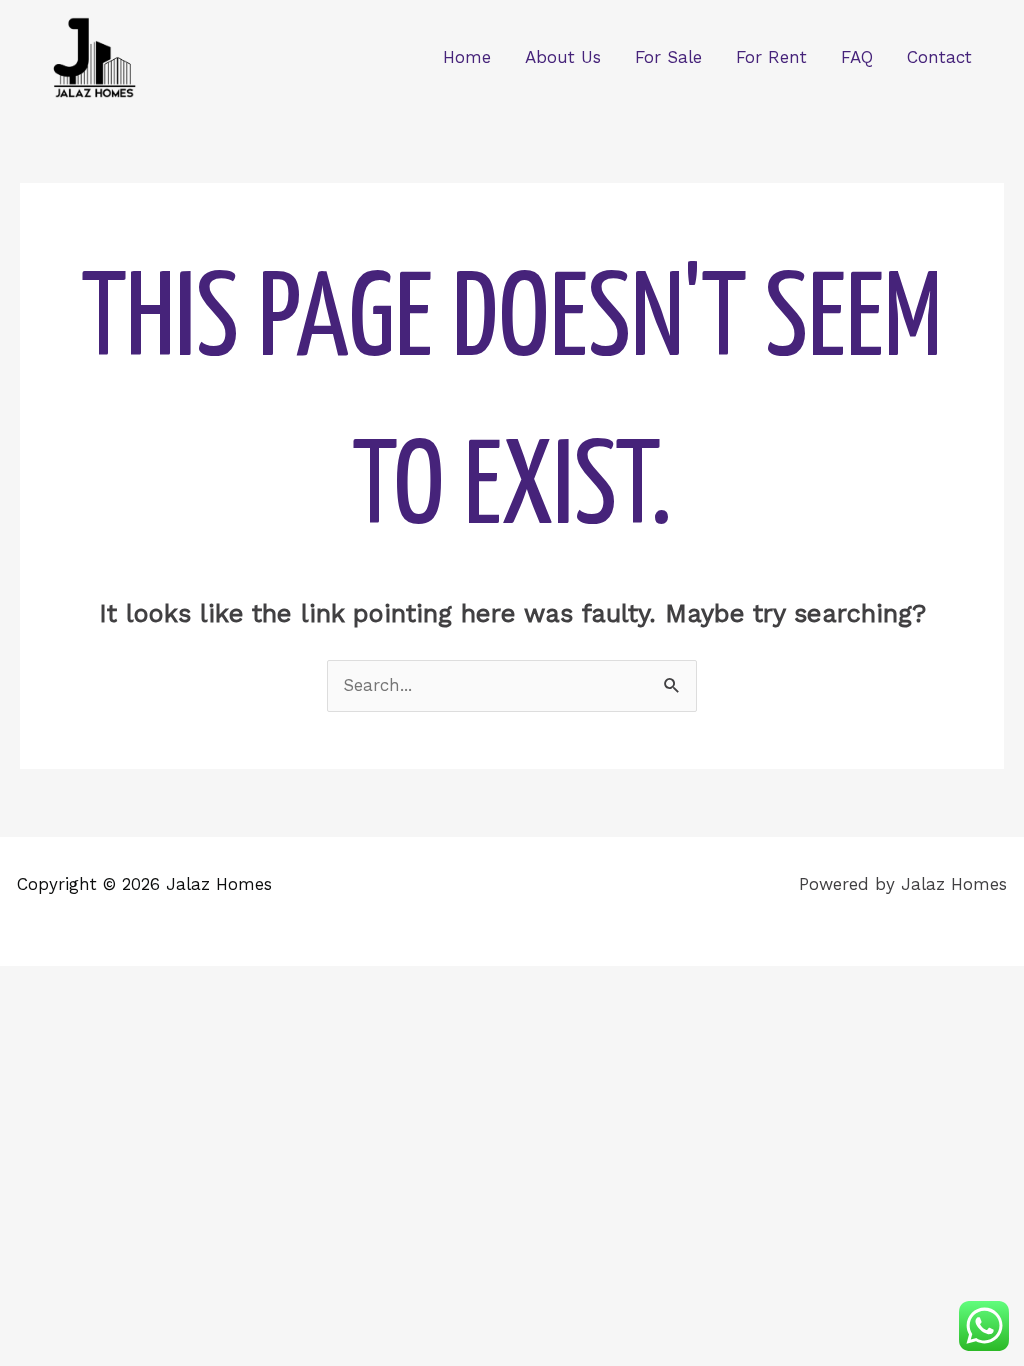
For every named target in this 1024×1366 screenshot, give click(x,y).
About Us (563, 57)
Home (467, 57)
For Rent (771, 57)
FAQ (857, 57)
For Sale (668, 57)
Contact (939, 57)
